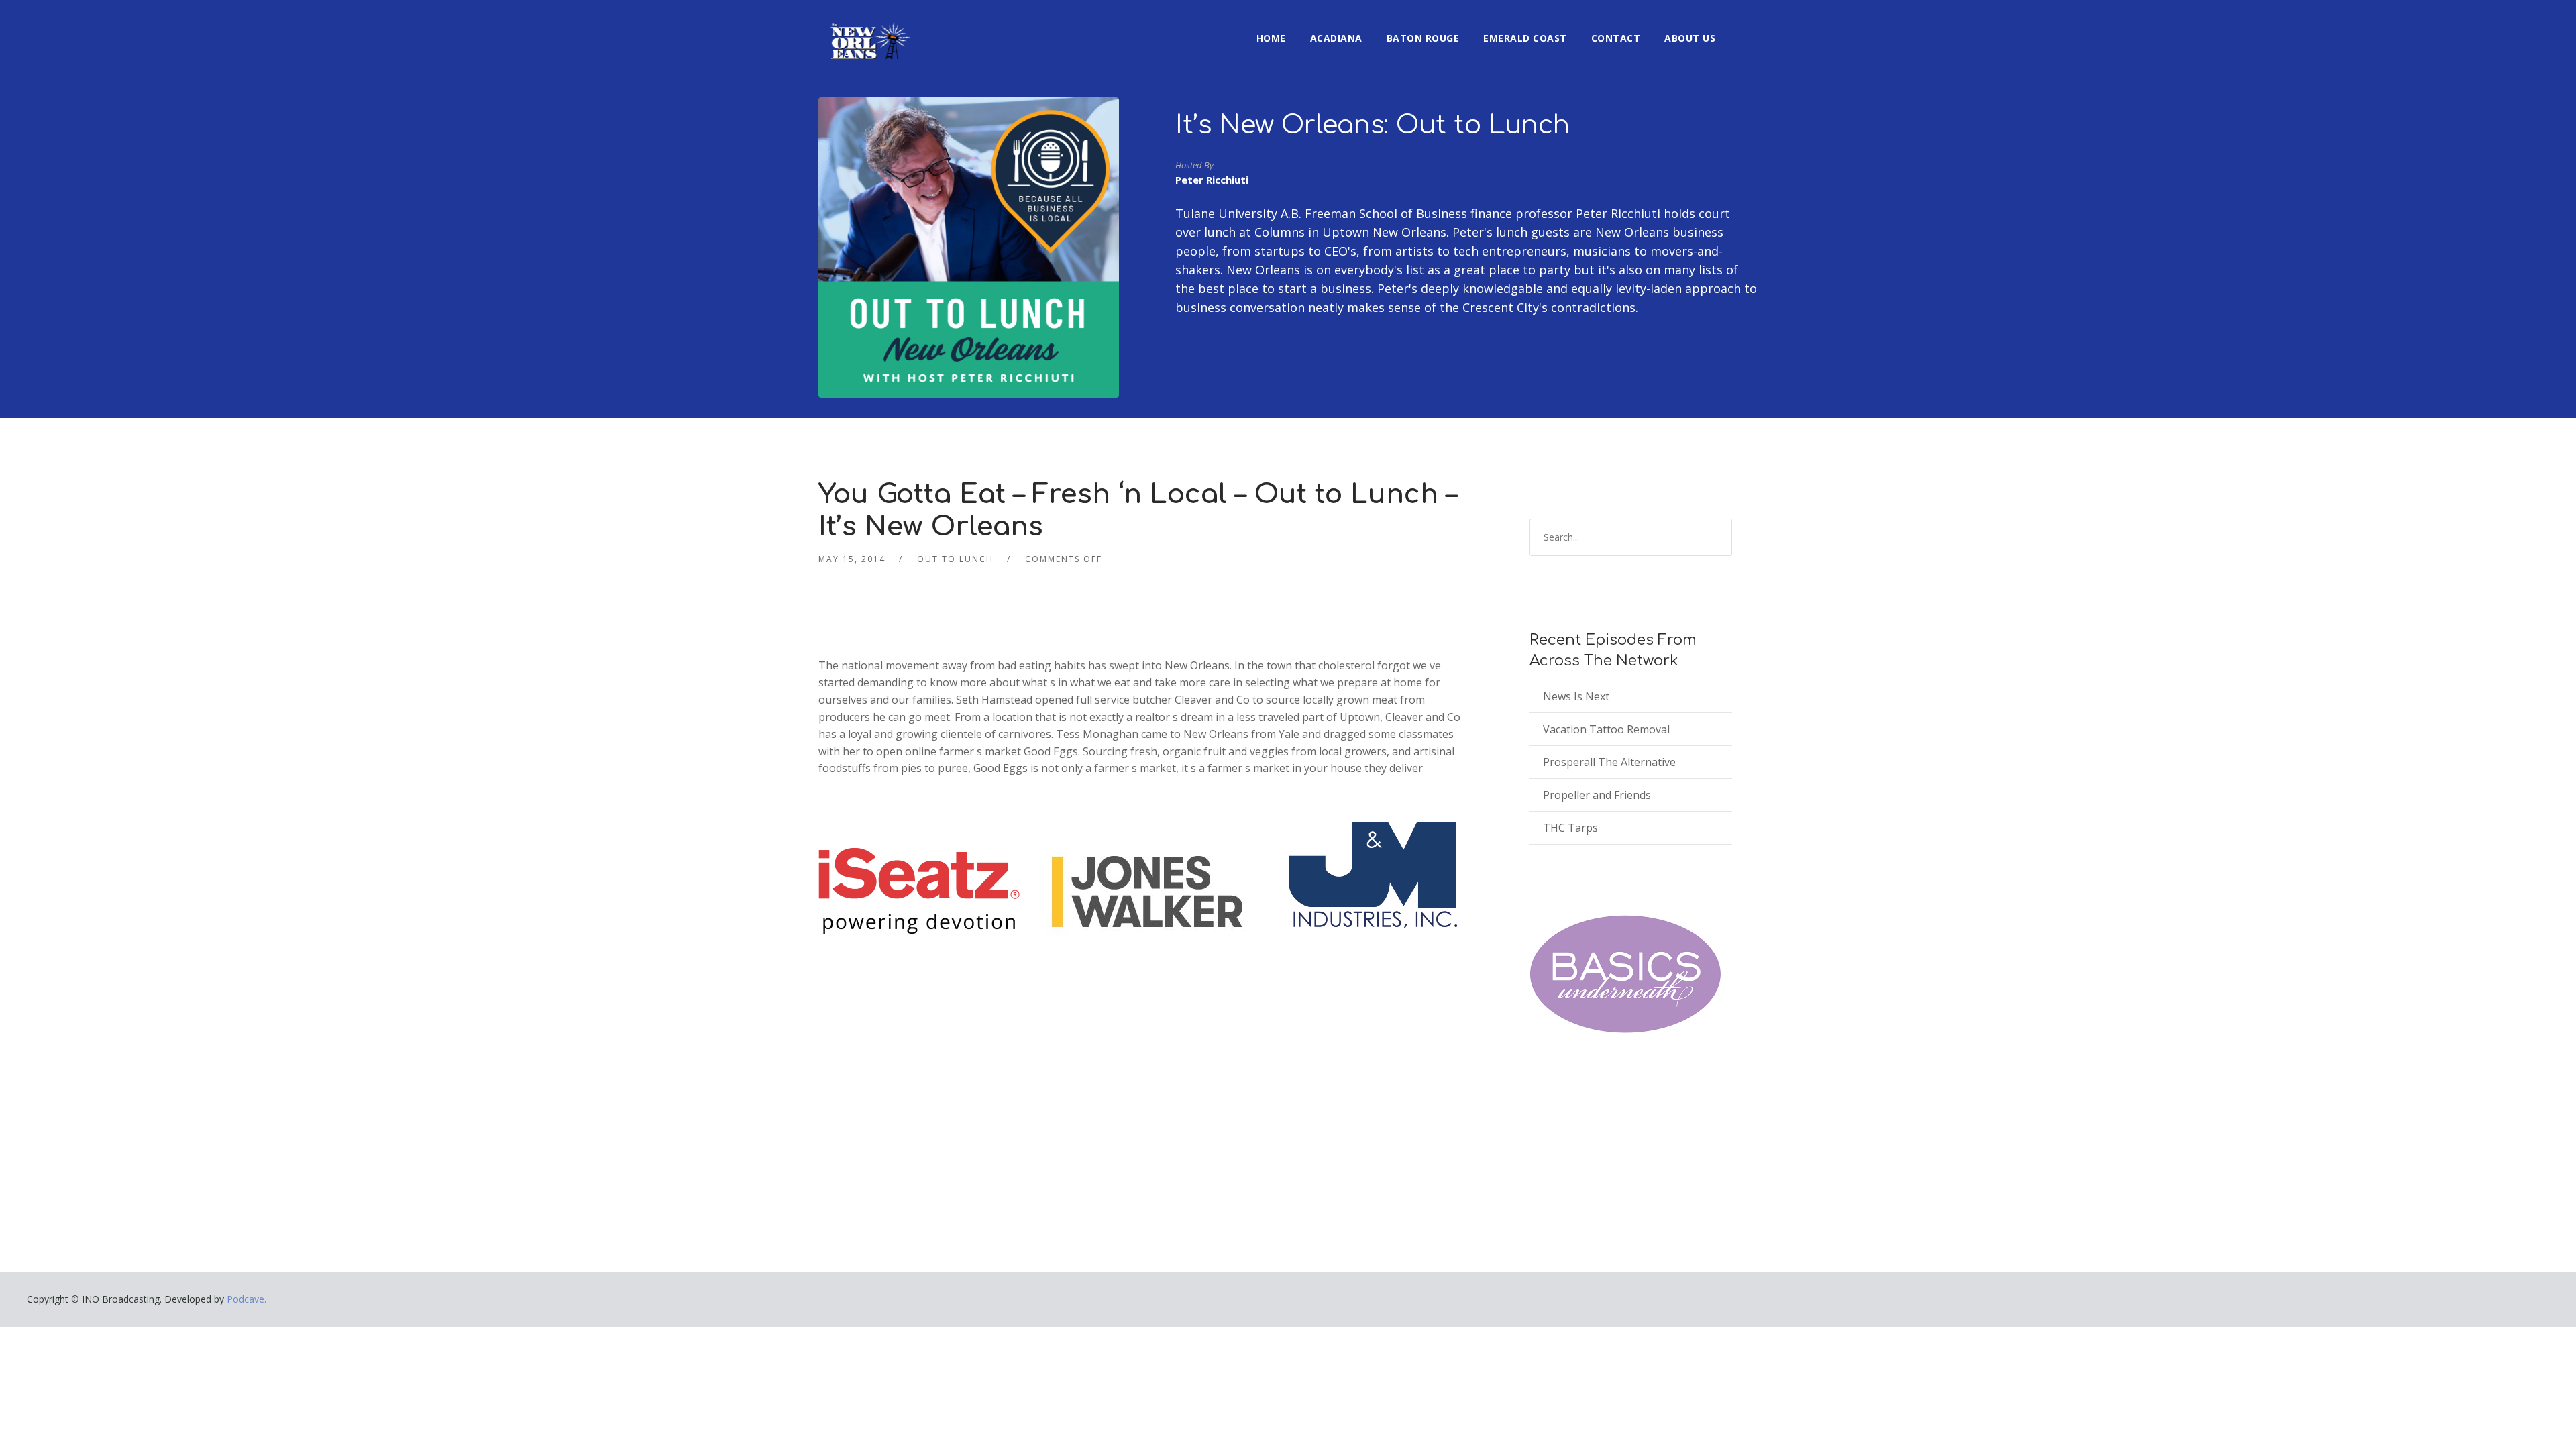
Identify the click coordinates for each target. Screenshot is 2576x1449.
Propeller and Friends (1597, 795)
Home (1271, 38)
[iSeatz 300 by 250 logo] (919, 890)
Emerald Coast (1525, 38)
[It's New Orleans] (869, 30)
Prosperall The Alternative (1609, 762)
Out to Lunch (955, 559)
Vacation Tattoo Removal (1606, 729)
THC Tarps (1570, 828)
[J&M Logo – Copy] (1375, 873)
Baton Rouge (1423, 38)
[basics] (1625, 974)
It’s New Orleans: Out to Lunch (1373, 125)
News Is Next (1576, 696)
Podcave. (247, 1299)
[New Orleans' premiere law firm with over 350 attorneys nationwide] (1147, 890)
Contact (1616, 38)
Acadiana (1336, 38)
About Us (1690, 38)
